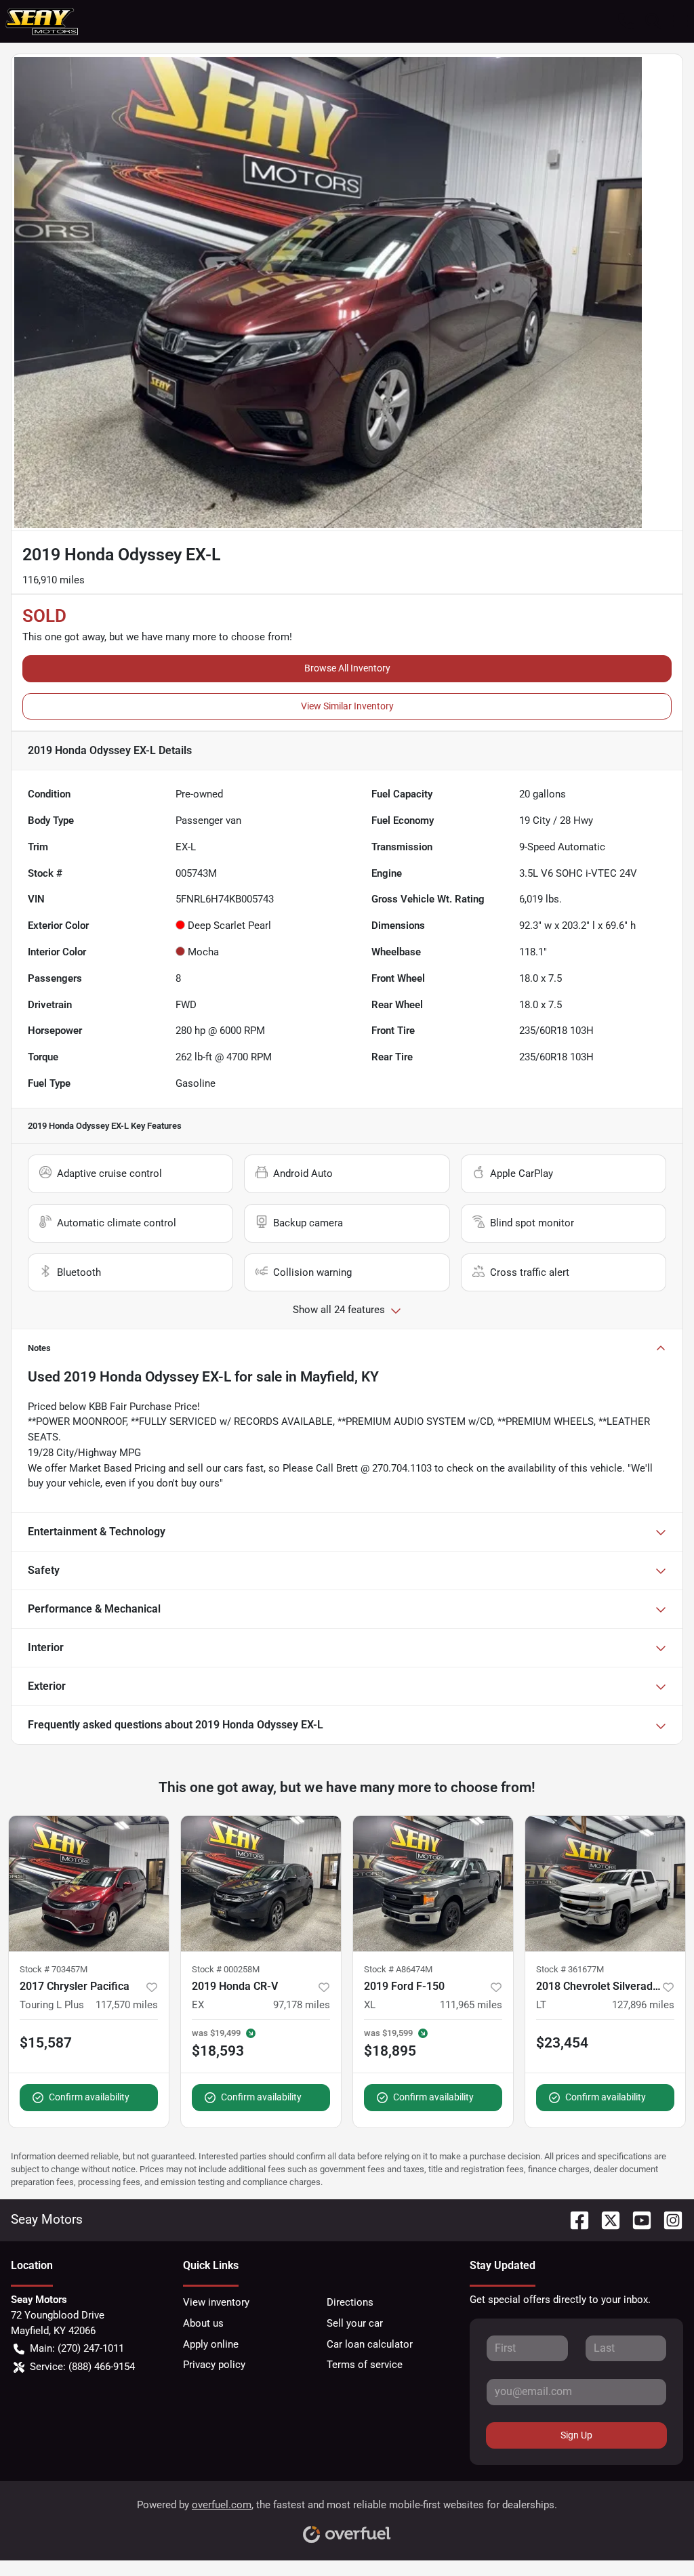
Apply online (211, 2344)
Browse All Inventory (347, 668)
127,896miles (643, 2005)
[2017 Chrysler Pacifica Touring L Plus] (89, 1884)
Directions (350, 2302)
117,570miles (127, 2005)
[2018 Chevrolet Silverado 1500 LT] (605, 1884)
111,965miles (471, 2005)
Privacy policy (214, 2365)
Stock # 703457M (54, 1969)
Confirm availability (89, 2097)
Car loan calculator (370, 2344)
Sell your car (355, 2323)
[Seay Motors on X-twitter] (605, 2219)
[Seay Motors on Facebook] (574, 2219)
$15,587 (46, 2043)
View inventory (216, 2302)
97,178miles (302, 2005)
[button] (626, 21)
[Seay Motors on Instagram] (668, 2219)
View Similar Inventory (347, 706)
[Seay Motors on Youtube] (636, 2219)
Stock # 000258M (226, 1969)
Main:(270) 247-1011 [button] (77, 2348)
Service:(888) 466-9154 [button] (82, 2367)
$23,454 (562, 2043)
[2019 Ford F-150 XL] (433, 1884)
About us (203, 2323)
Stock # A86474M (398, 1969)
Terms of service (365, 2365)
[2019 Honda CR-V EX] (261, 1884)
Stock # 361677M (570, 1969)
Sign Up (576, 2435)
